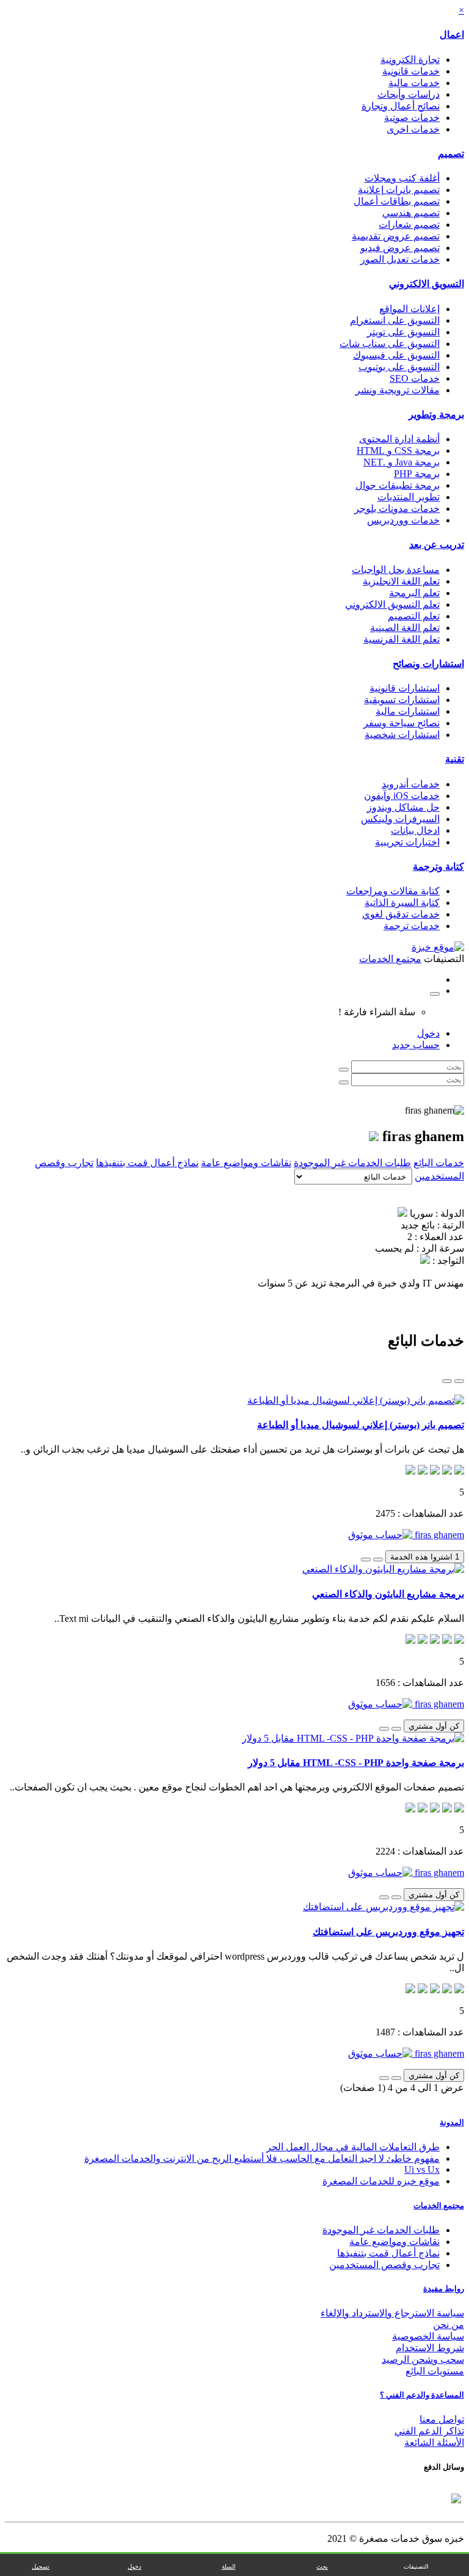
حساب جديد (416, 1045)
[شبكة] (447, 1381)
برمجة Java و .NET (402, 462)
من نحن (449, 2325)
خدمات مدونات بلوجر (397, 509)
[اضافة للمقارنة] (366, 1560)
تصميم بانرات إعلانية (399, 190)
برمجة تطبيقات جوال (398, 485)
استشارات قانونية (405, 688)
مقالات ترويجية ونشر (398, 390)
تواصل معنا (442, 2419)
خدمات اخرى (413, 129)
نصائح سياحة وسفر (402, 723)
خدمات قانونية (411, 71)
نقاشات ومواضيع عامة (246, 1163)
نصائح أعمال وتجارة (401, 106)
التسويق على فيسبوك (396, 355)
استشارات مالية (408, 711)
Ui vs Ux (422, 2169)
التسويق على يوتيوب (399, 367)
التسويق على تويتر (403, 332)
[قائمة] (459, 1381)
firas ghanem (438, 1535)
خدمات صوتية (412, 118)
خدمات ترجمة (412, 926)
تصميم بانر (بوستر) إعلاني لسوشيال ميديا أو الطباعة (361, 1425)
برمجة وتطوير (436, 414)
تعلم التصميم (414, 616)
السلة (229, 2567)
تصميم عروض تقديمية (396, 236)
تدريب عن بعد (437, 545)
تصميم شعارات (409, 224)
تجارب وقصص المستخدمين (384, 2265)
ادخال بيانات (415, 830)
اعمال (452, 35)
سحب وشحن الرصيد (423, 2359)
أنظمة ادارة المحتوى (399, 439)
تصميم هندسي (411, 213)
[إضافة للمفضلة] (378, 1560)
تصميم (451, 154)
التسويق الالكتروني (427, 284)
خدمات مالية (414, 83)
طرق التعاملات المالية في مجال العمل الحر (353, 2147)
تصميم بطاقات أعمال (397, 201)
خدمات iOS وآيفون (402, 796)
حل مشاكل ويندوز (403, 807)
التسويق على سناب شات (390, 344)
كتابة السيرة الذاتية (402, 903)
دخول (428, 1033)
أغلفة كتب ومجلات (402, 178)
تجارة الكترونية (410, 60)
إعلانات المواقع (409, 309)
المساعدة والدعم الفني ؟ (422, 2395)
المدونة (452, 2122)
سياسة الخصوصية (428, 2336)
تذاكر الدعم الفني (429, 2431)
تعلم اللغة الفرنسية (402, 639)
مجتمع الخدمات (439, 2206)
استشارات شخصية (402, 735)
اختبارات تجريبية (407, 842)
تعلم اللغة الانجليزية (401, 581)
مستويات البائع (435, 2371)
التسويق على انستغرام (395, 320)
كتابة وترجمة (438, 867)
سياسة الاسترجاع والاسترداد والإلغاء (392, 2313)
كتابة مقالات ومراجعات (393, 891)
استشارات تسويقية (402, 700)
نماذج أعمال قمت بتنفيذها (147, 1163)
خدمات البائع (439, 1163)
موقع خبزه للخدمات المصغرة (381, 2181)
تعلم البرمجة (414, 593)
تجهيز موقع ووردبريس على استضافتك (388, 1932)
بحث (322, 2567)
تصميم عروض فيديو (400, 248)
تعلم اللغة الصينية (405, 628)
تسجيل (41, 2567)
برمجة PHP (417, 474)
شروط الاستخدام (430, 2348)
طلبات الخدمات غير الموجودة (352, 1163)
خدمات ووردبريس (403, 520)
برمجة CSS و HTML (398, 451)
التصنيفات (416, 2567)
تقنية (455, 759)
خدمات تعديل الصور (400, 259)
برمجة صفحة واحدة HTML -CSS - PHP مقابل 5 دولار (356, 1763)
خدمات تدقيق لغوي (401, 914)
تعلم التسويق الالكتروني (392, 604)
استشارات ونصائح (428, 664)
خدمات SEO (415, 378)
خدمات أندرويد (411, 784)
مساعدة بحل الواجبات (396, 570)
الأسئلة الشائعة (434, 2443)
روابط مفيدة (444, 2289)
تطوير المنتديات (409, 497)
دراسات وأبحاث (409, 94)
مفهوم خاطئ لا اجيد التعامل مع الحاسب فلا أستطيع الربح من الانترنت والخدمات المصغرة (262, 2158)
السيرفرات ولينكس (400, 819)
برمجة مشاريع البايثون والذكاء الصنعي (388, 1594)
